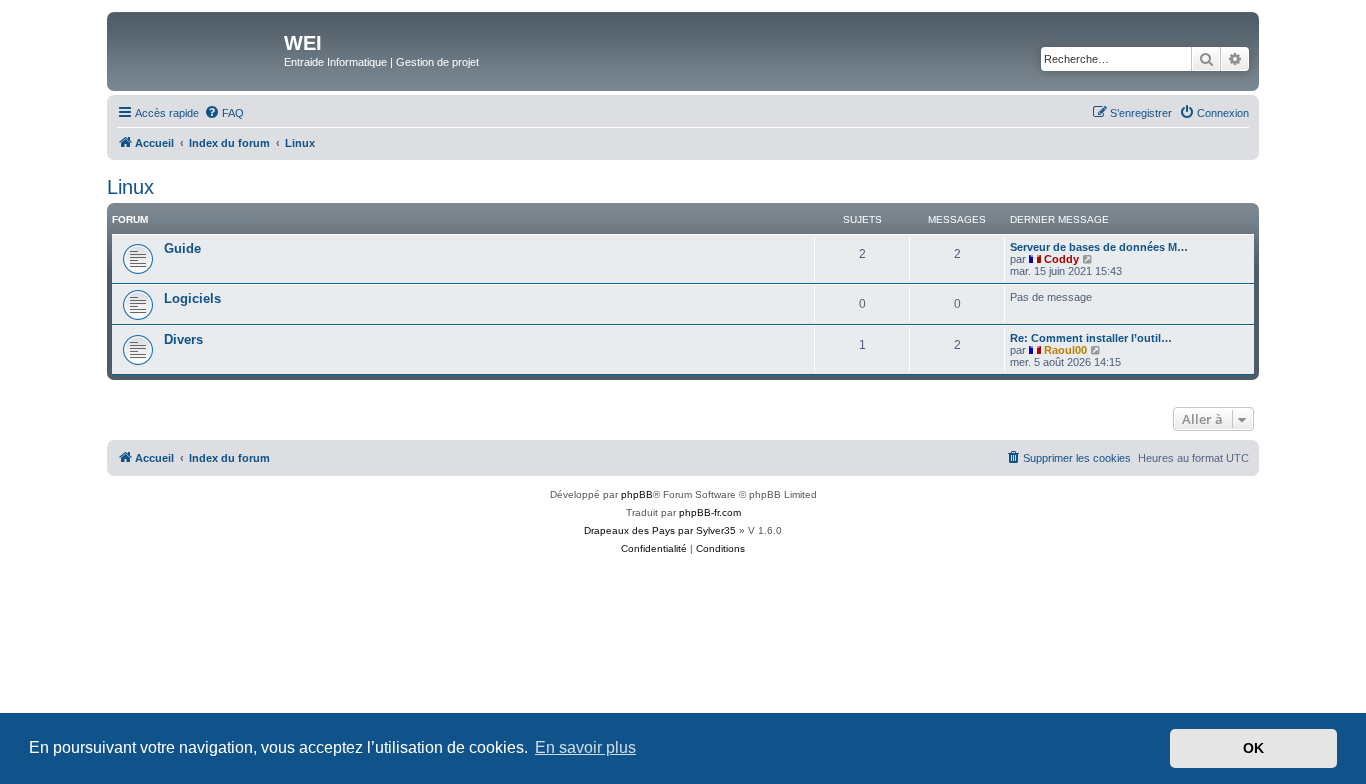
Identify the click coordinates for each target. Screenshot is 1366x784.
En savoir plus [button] (585, 747)
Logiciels (192, 298)
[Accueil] (198, 49)
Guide (182, 248)
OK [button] (1253, 748)
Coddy (1061, 259)
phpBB (637, 494)
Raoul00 (1065, 350)
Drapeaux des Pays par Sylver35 (660, 530)
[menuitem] (224, 113)
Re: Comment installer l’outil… (1091, 338)
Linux (130, 187)
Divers (183, 339)
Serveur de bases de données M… (1099, 247)
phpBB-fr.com (710, 512)
